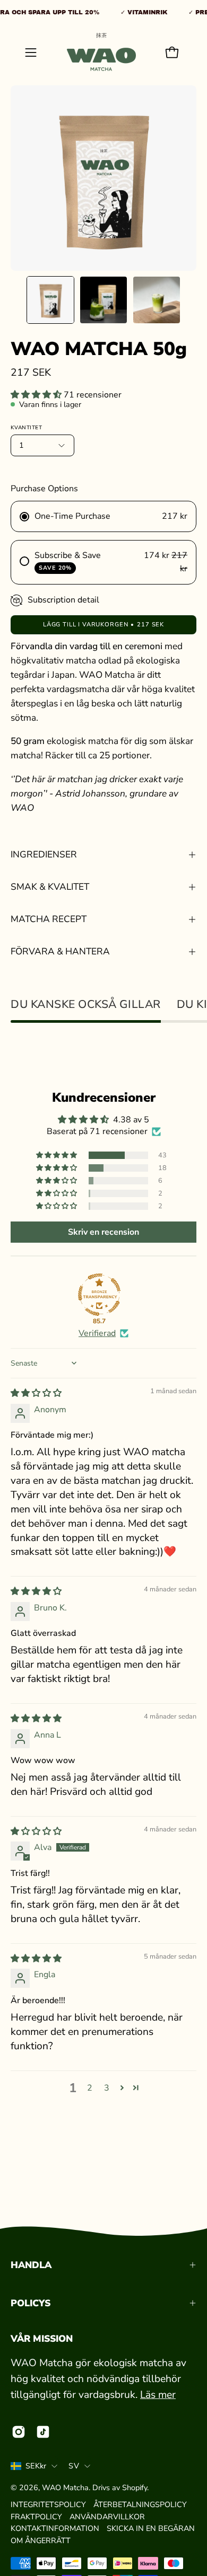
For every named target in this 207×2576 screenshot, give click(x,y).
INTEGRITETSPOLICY (48, 2504)
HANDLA (31, 2265)
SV (74, 2466)
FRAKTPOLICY (36, 2517)
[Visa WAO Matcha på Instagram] (19, 2432)
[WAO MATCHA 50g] (50, 300)
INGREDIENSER (44, 855)
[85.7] (99, 1295)
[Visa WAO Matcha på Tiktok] (43, 2432)
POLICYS (31, 2303)
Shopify (135, 2488)
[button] (37, 395)
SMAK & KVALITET (50, 887)
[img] (36, 1393)
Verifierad (97, 1333)
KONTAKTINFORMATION (55, 2528)
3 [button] (107, 2088)
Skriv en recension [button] (103, 1232)
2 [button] (90, 2088)
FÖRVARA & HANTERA (60, 951)
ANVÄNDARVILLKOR (107, 2517)
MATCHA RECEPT (49, 919)
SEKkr (36, 2466)
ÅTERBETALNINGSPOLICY (140, 2504)
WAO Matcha (65, 2488)
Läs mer (158, 2395)
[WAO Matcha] (101, 52)
